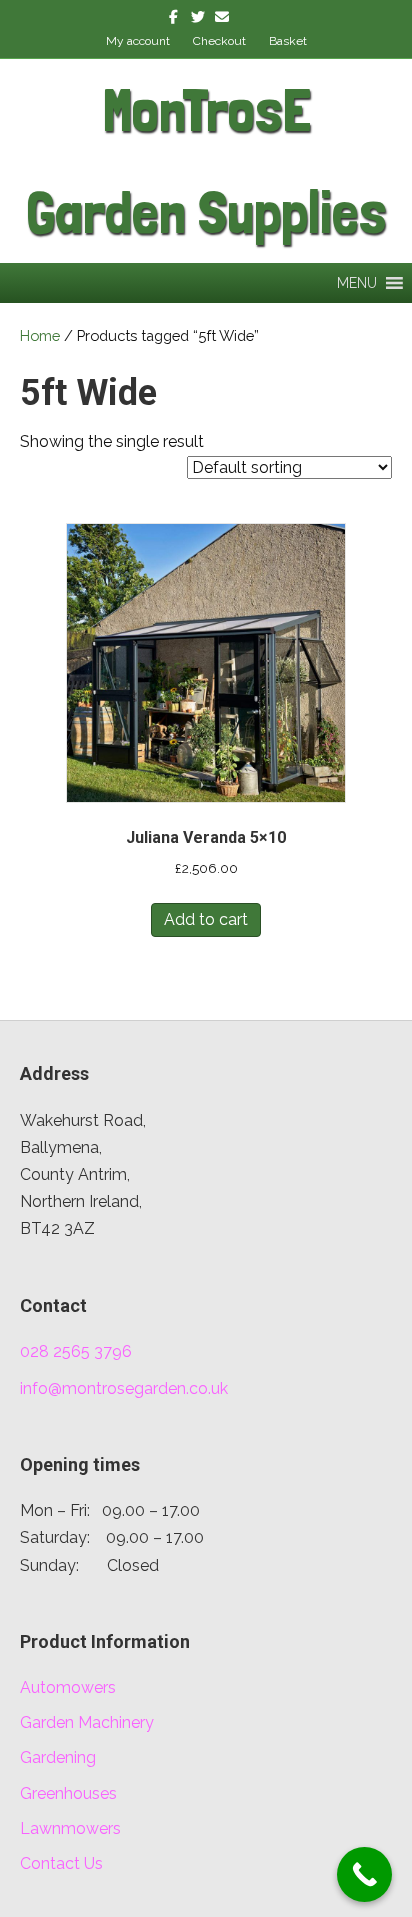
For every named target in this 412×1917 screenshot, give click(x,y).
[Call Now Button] (364, 1874)
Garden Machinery (87, 1722)
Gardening (58, 1757)
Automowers (68, 1687)
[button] (357, 283)
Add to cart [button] (206, 919)
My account (138, 41)
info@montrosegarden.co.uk (124, 1388)
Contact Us (61, 1863)
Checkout (219, 41)
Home (40, 335)
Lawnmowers (70, 1828)
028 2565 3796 (76, 1351)
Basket (288, 41)
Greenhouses (68, 1793)
